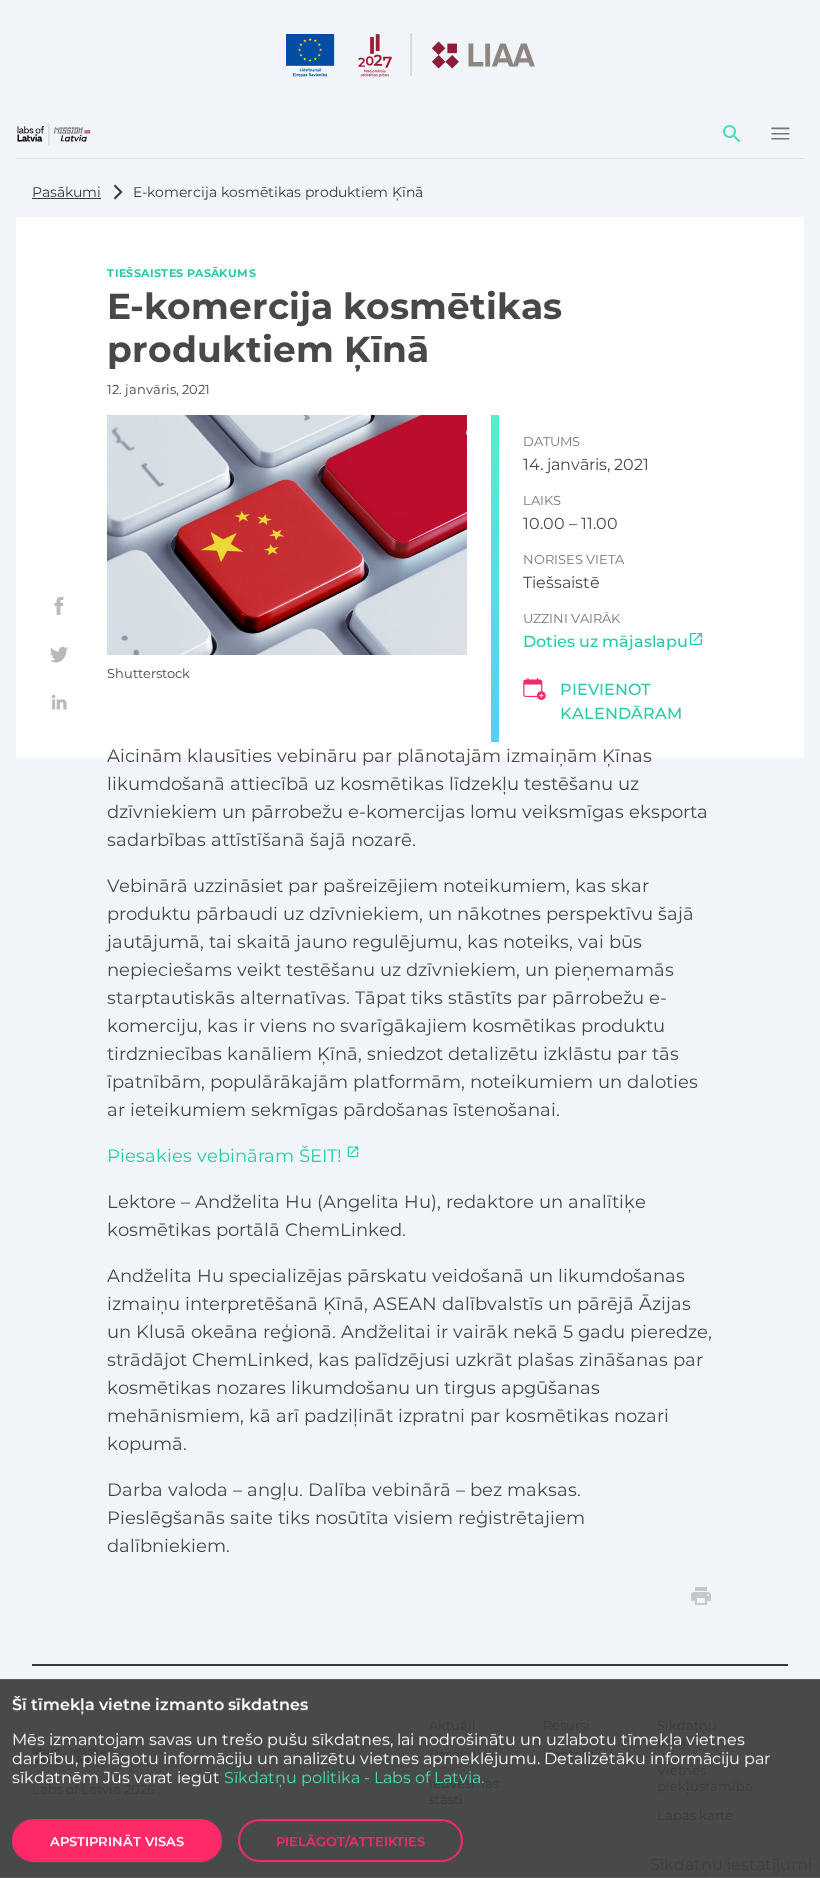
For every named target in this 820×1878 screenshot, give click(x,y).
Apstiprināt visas (117, 1841)
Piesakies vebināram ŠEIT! (224, 1156)
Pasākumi (66, 192)
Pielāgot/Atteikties (350, 1841)
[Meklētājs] (732, 134)
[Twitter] (59, 654)
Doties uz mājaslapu (605, 641)
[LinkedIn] (59, 702)
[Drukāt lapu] (701, 1596)
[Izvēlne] (780, 134)
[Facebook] (59, 606)
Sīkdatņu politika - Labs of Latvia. (354, 1777)
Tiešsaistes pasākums (181, 272)
